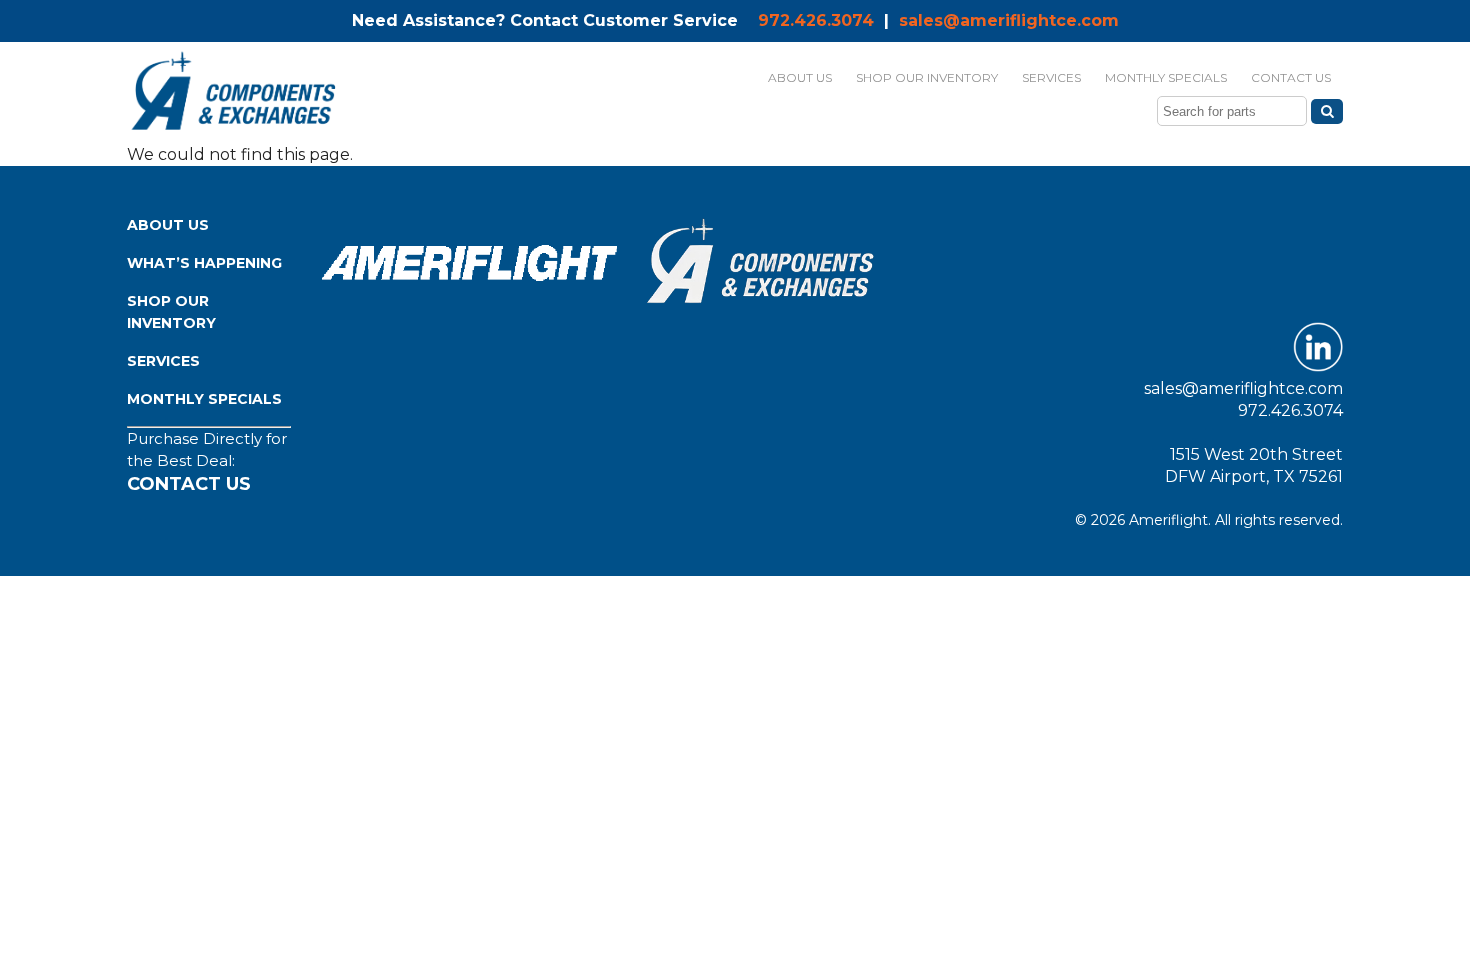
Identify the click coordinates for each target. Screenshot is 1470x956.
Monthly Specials (204, 399)
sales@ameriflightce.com (1009, 20)
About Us (168, 225)
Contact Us (189, 484)
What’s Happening (204, 263)
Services (163, 361)
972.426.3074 (816, 20)
